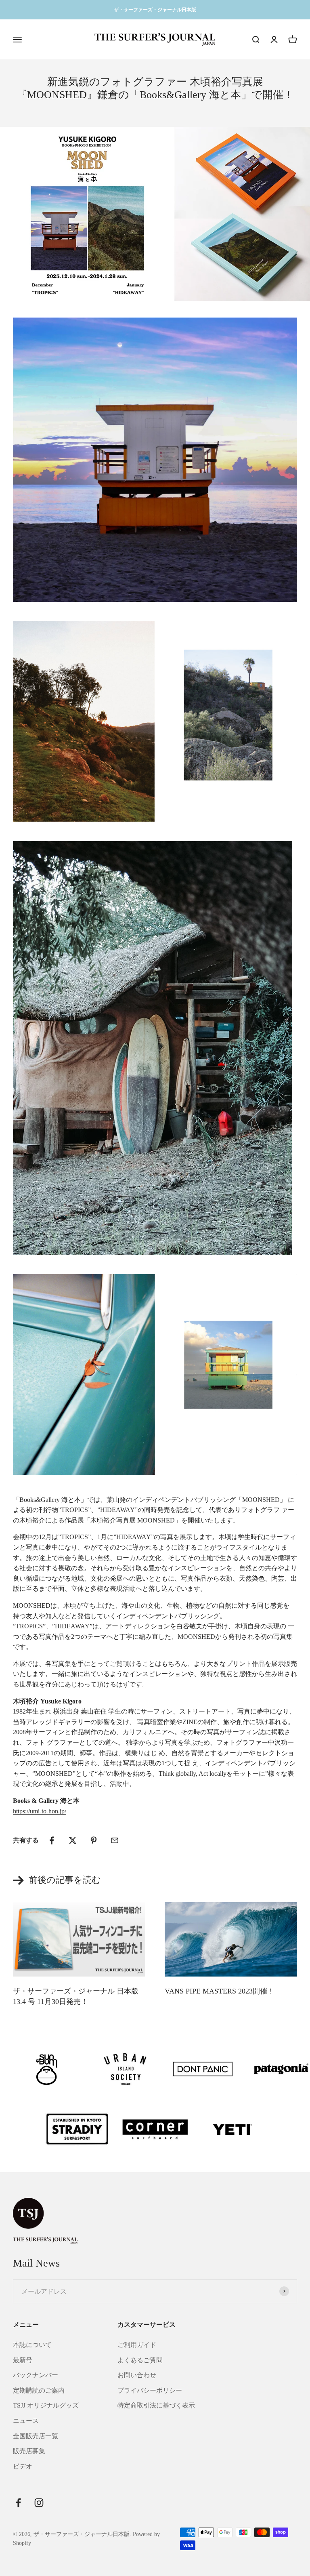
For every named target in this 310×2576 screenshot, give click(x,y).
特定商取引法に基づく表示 (156, 2405)
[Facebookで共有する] (52, 1840)
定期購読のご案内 (39, 2390)
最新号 (23, 2360)
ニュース (26, 2421)
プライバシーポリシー (150, 2390)
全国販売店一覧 (36, 2436)
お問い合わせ (137, 2375)
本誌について (32, 2345)
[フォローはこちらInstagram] (39, 2503)
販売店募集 (29, 2451)
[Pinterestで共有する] (94, 1840)
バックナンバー (36, 2375)
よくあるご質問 (140, 2360)
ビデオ (23, 2466)
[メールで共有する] (115, 1840)
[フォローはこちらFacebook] (18, 2503)
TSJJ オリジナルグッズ (46, 2405)
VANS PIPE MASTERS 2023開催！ (220, 1991)
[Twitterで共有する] (73, 1840)
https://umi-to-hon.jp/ (40, 1811)
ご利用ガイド (137, 2345)
